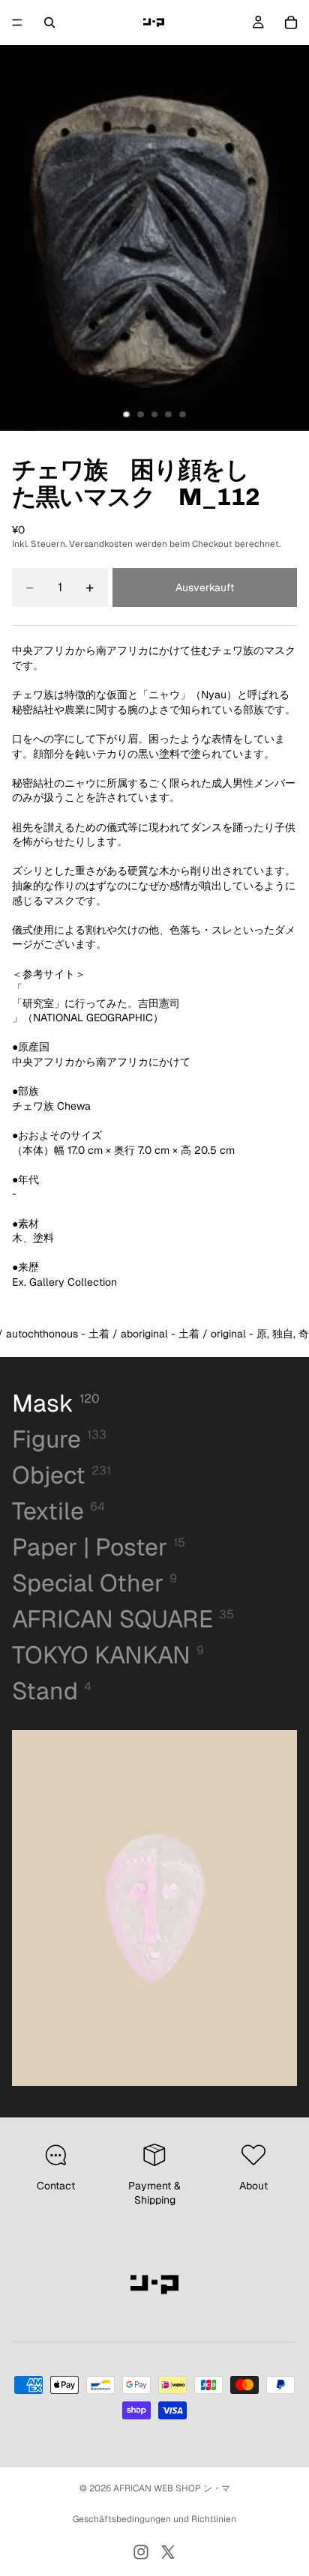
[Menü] (17, 22)
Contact (56, 2186)
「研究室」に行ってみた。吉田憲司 (96, 1003)
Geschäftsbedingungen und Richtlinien (154, 2519)
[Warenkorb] (291, 22)
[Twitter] (168, 2552)
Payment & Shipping (154, 2193)
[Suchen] (49, 22)
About (253, 2186)
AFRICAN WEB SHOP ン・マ (172, 2488)
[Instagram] (141, 2552)
